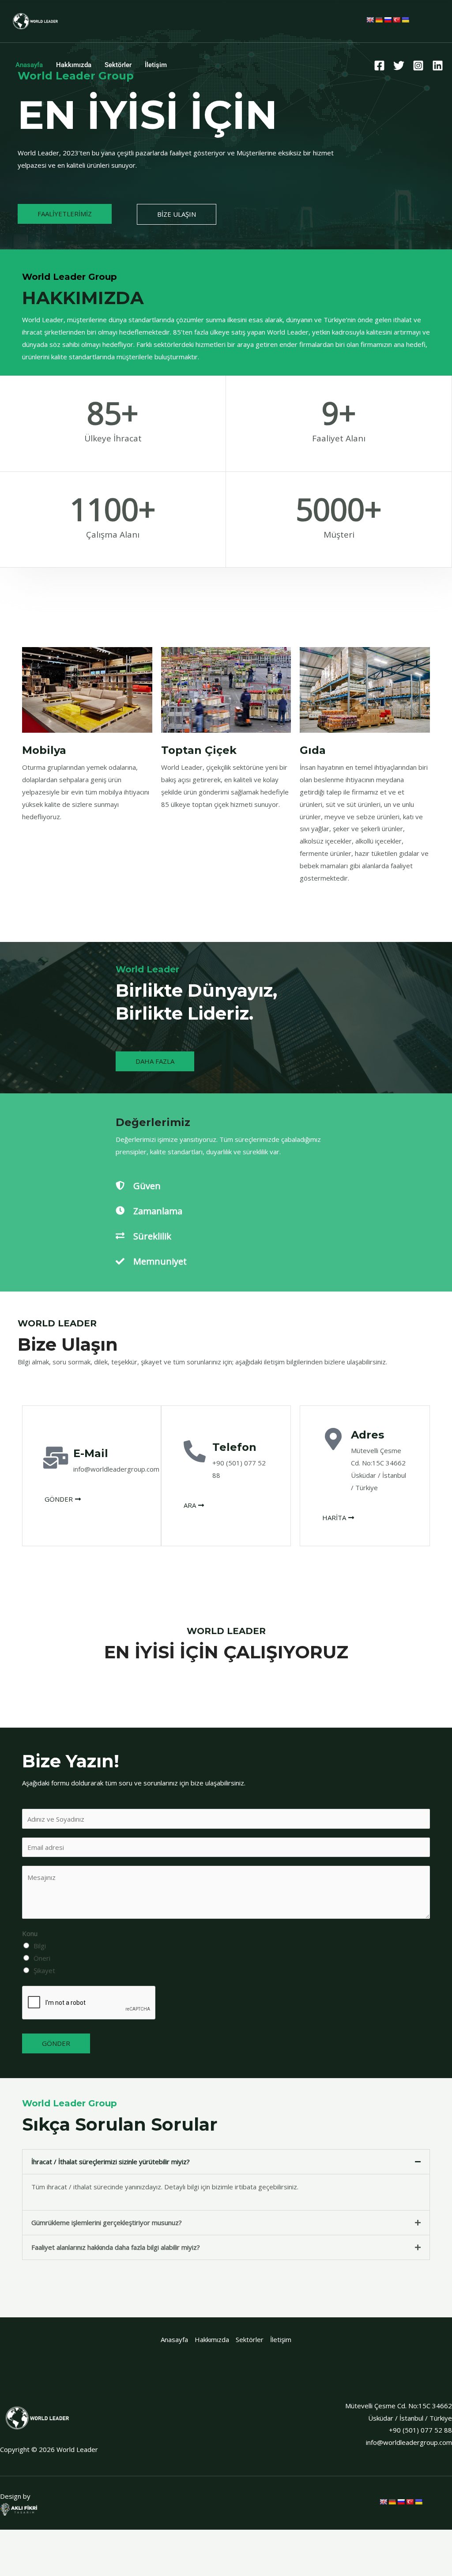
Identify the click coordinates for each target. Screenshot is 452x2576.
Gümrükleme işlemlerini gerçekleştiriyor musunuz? (107, 2222)
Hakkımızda (74, 65)
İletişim (156, 65)
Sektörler (118, 65)
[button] (226, 2162)
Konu (30, 1933)
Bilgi (40, 1946)
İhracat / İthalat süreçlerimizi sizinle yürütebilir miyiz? (111, 2162)
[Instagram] (418, 66)
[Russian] (388, 20)
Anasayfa (29, 65)
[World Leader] (35, 20)
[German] (379, 20)
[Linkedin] (438, 66)
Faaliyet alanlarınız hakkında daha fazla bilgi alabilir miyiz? (116, 2247)
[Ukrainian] (405, 20)
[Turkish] (396, 20)
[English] (370, 20)
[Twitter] (399, 66)
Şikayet (44, 1970)
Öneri (42, 1958)
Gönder (56, 2043)
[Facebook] (379, 66)
